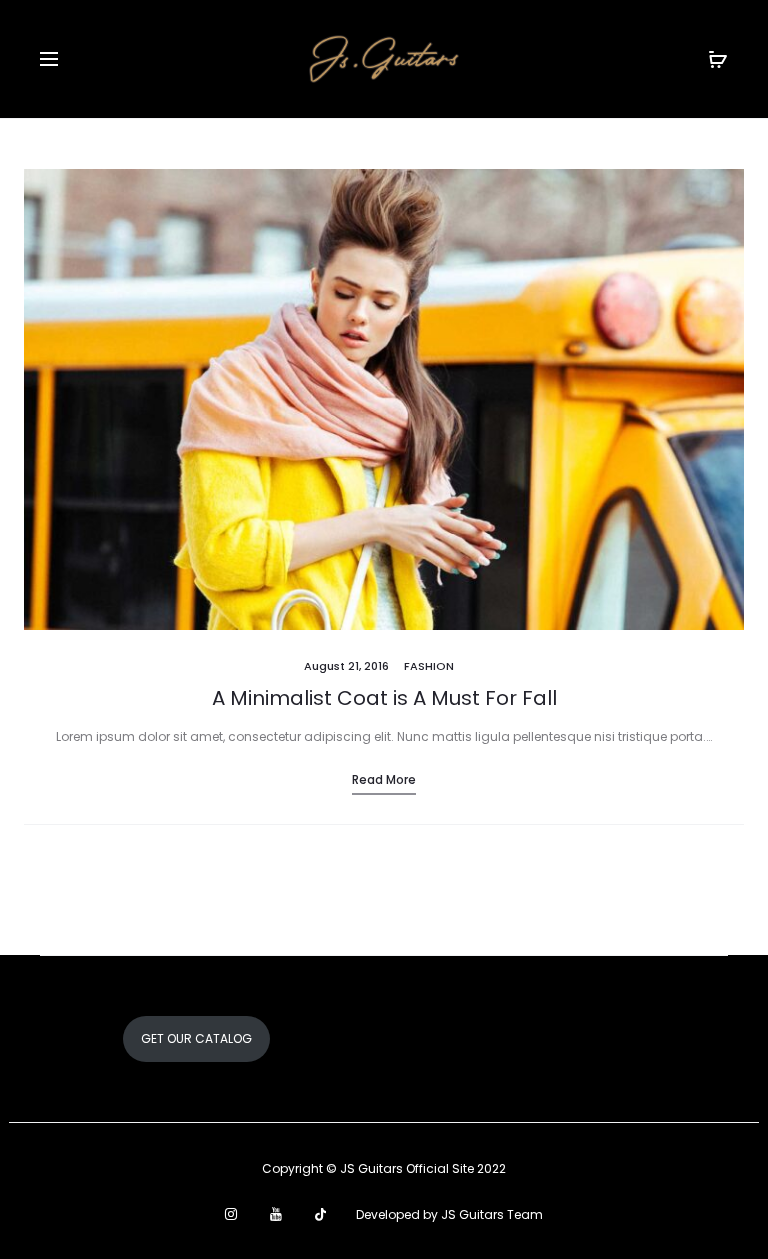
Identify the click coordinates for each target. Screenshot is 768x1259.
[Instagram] (231, 1214)
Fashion (429, 666)
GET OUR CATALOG (196, 1038)
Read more (384, 779)
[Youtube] (276, 1214)
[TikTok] (320, 1214)
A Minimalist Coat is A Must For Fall (384, 698)
